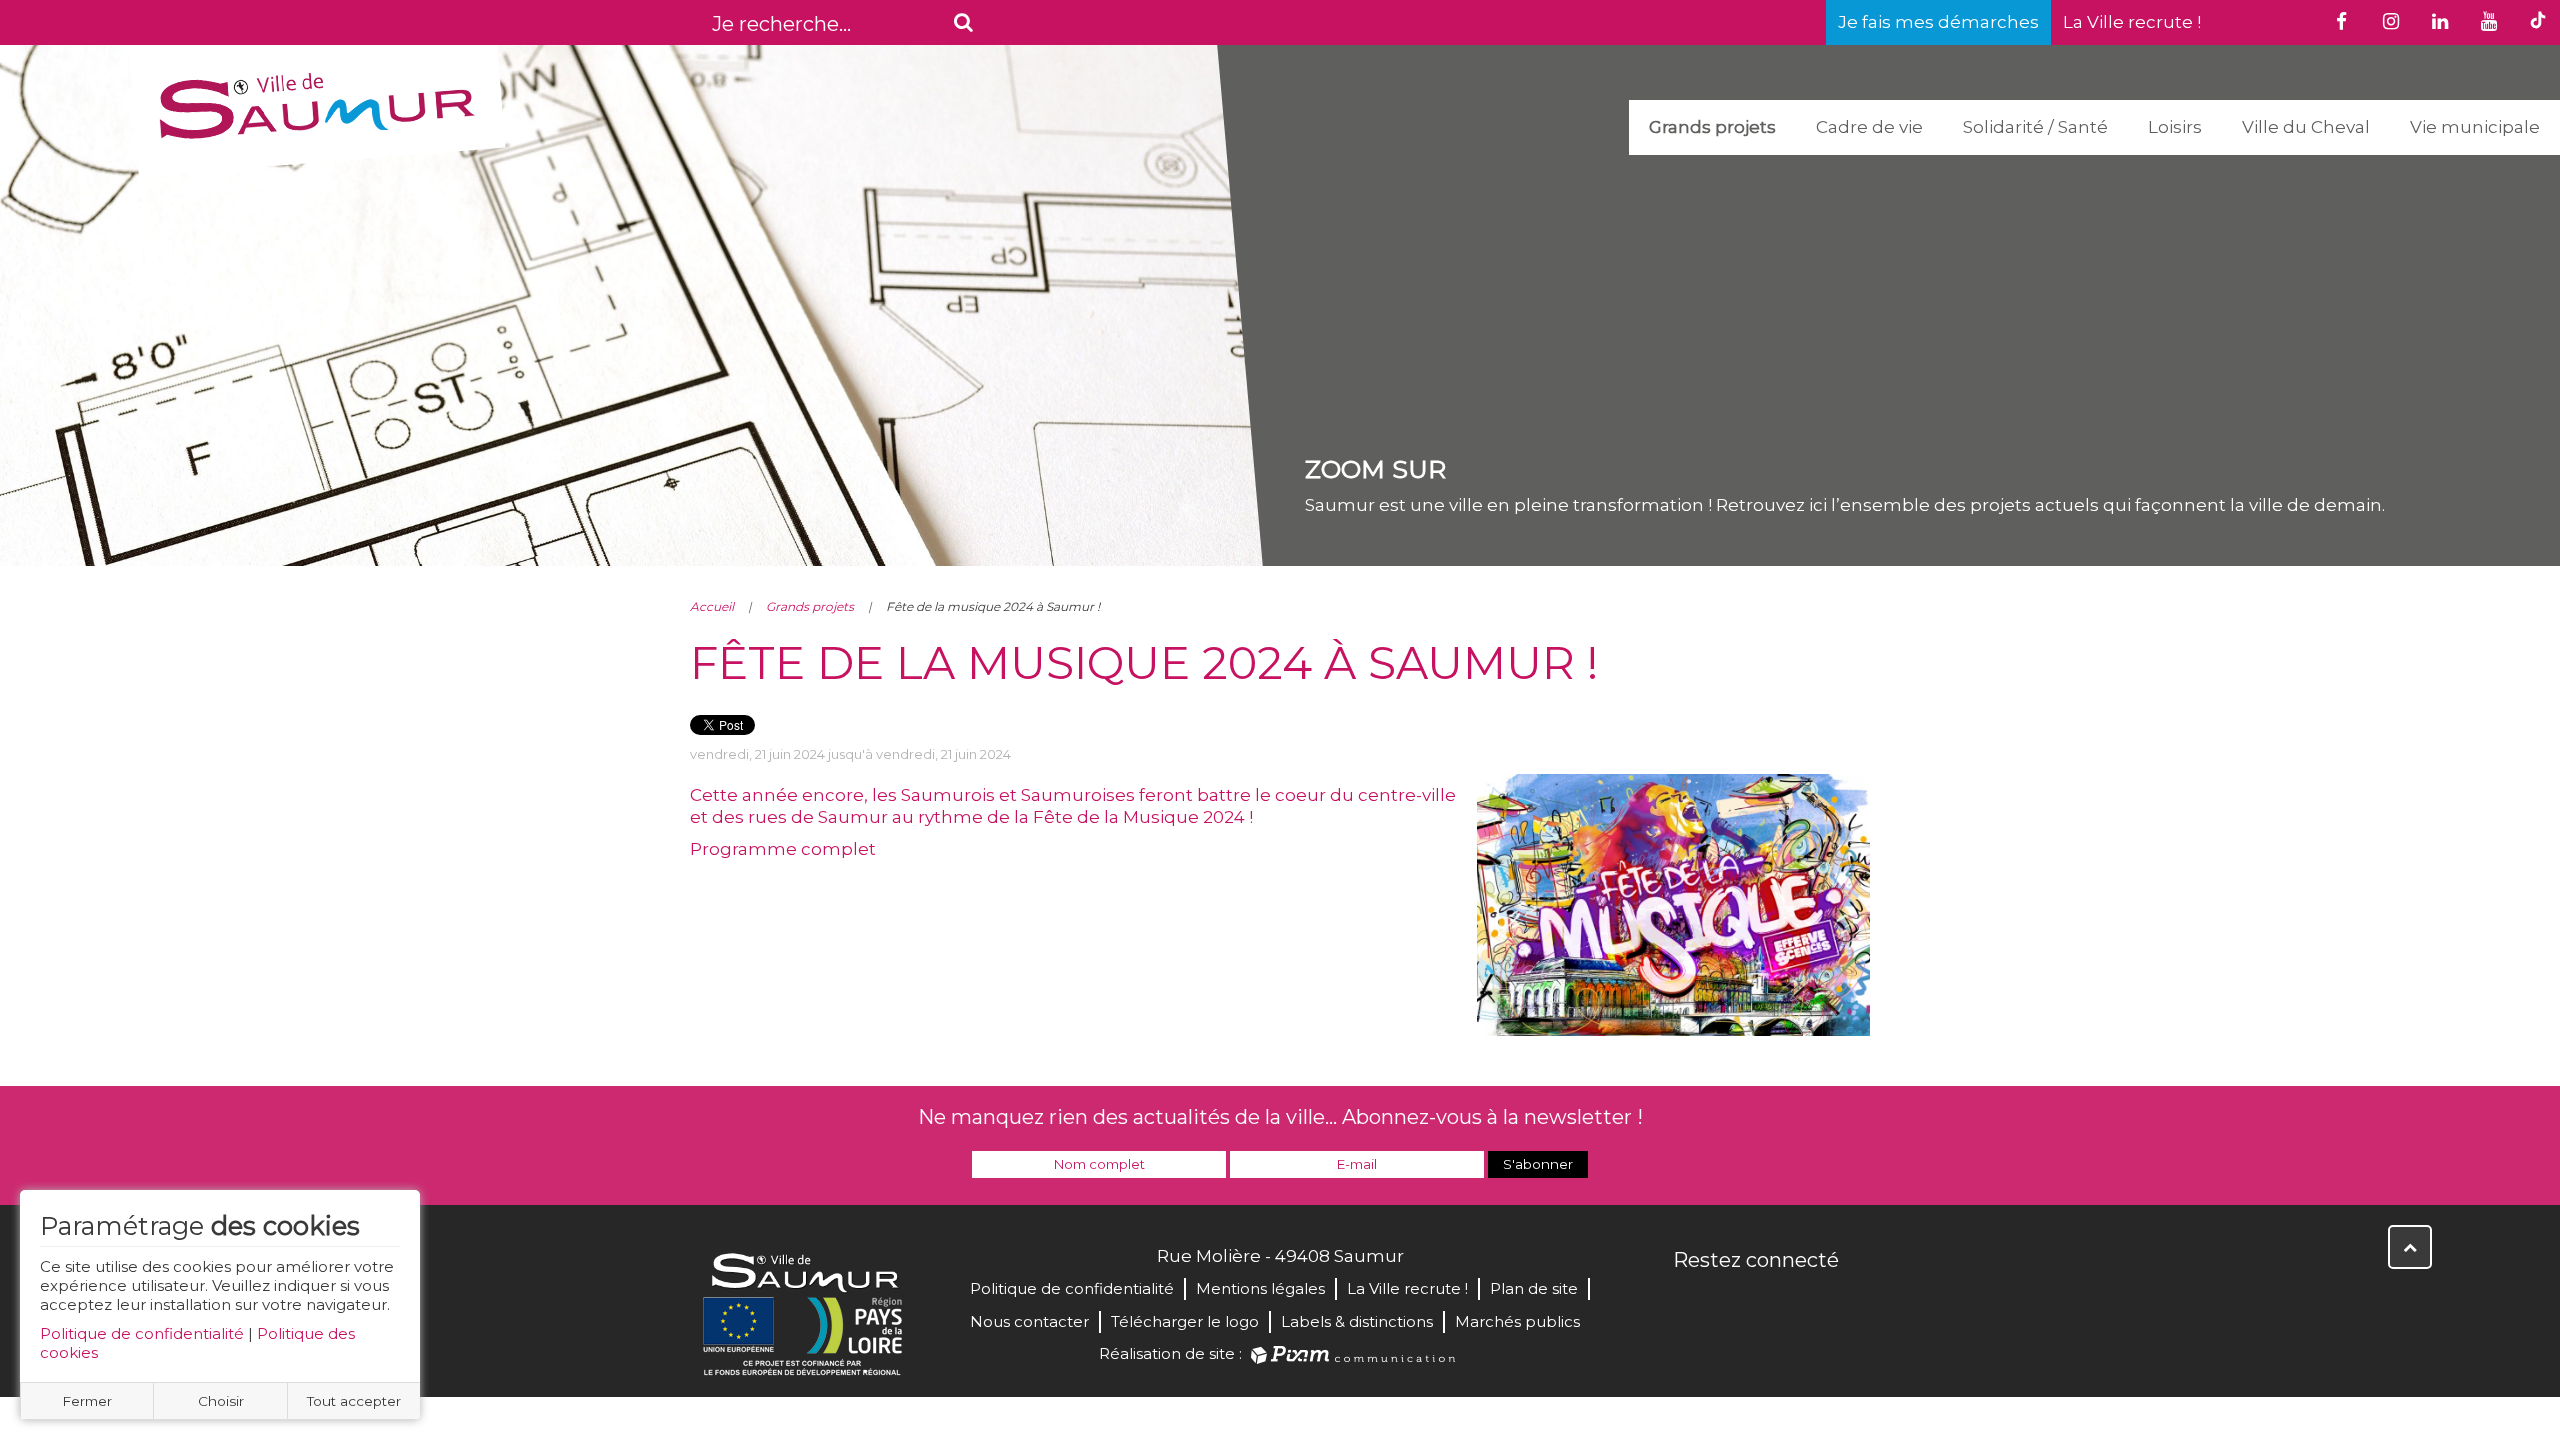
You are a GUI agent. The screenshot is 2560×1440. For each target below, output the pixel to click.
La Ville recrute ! (2132, 22)
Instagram (1822, 1303)
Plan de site (1534, 1288)
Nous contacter (1029, 1321)
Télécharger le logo (1185, 1321)
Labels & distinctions (1357, 1321)
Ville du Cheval (2306, 127)
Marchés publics (1517, 1321)
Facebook (1690, 1303)
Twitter (1734, 1303)
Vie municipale (2475, 127)
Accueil (712, 606)
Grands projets (1712, 127)
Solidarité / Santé (2035, 127)
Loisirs (2175, 127)
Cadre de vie (1869, 127)
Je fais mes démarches (1938, 22)
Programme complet (783, 849)
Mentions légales (1260, 1288)
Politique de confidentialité (142, 1333)
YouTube (1778, 1303)
